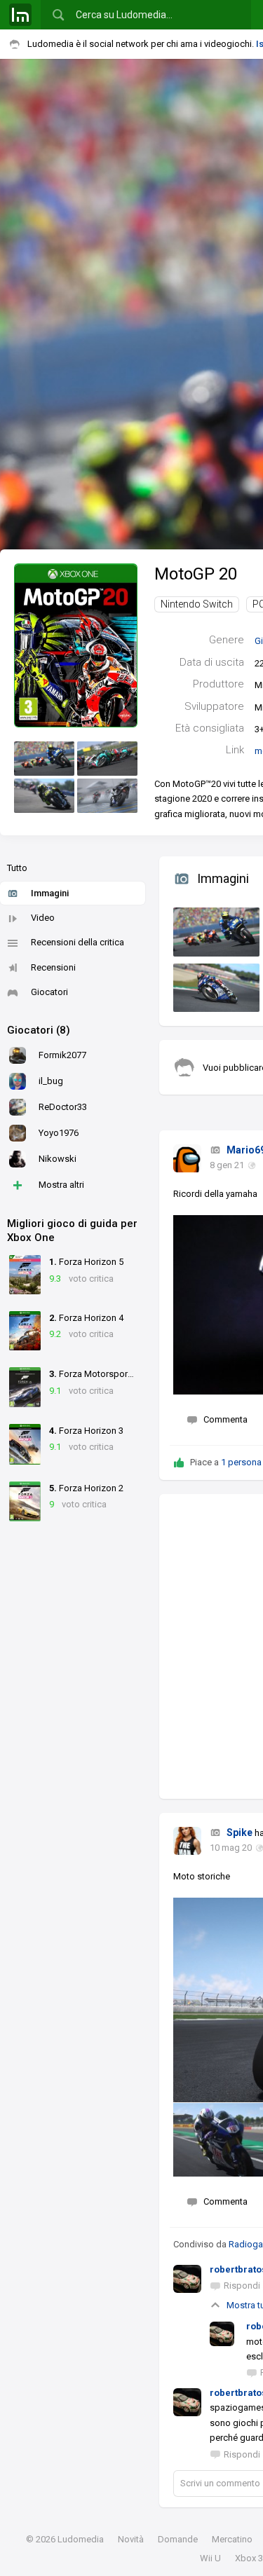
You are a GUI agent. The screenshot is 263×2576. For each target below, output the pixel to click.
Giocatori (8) (39, 1030)
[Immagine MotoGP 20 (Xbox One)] (44, 759)
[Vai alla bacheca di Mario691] (187, 1158)
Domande (178, 2539)
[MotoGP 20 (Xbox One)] (76, 645)
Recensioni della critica (77, 942)
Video (43, 918)
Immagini (50, 893)
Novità (131, 2539)
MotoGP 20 (196, 574)
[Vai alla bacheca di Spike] (187, 1841)
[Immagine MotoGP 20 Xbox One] (213, 929)
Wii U (210, 2558)
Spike (240, 1832)
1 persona (241, 1462)
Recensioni (53, 967)
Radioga (246, 2244)
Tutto (17, 868)
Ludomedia (81, 2539)
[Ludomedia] (20, 15)
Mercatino (232, 2539)
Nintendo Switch (197, 604)
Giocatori (49, 992)
